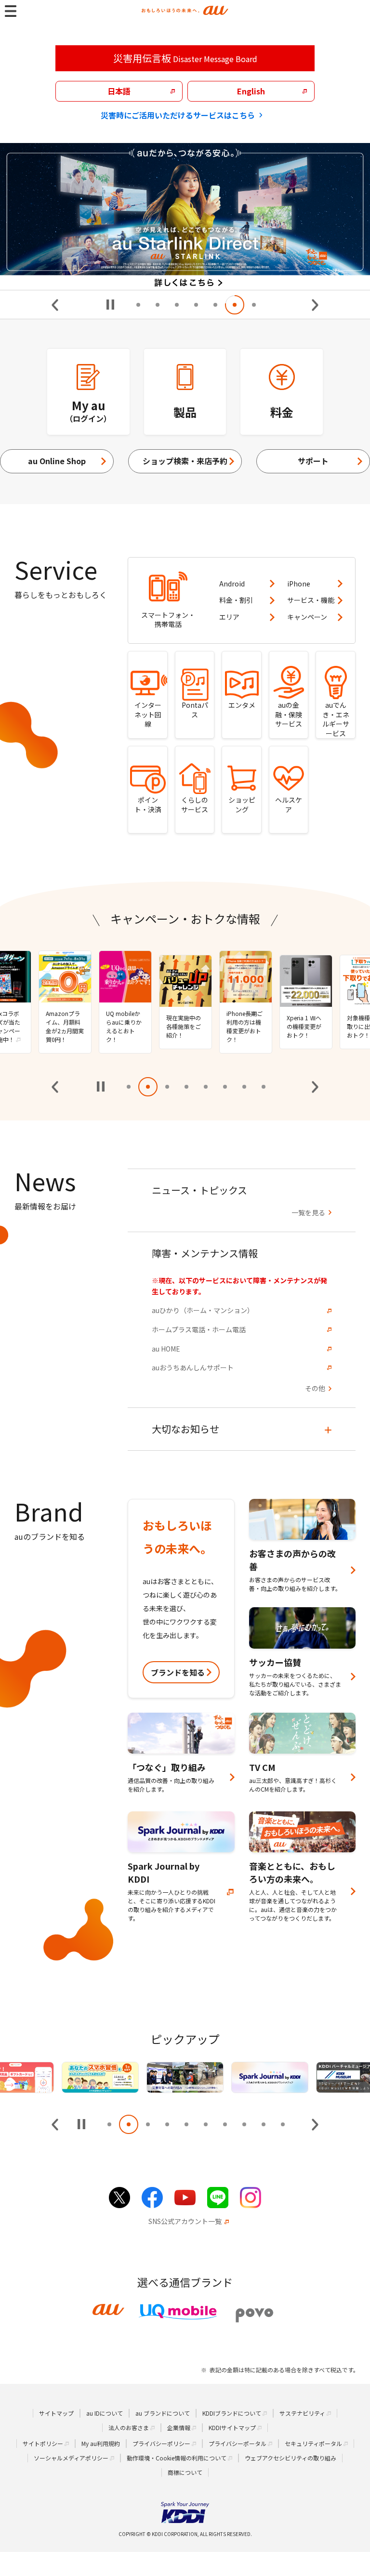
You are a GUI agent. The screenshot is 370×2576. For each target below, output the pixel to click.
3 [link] (177, 305)
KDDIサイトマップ (232, 2427)
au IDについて (105, 2413)
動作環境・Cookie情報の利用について (177, 2458)
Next (315, 305)
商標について (185, 2472)
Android (232, 584)
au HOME (166, 1349)
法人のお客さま (129, 2427)
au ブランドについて (163, 2413)
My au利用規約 (101, 2443)
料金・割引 (236, 600)
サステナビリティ (302, 2413)
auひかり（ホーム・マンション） (203, 1310)
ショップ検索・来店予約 (185, 461)
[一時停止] (110, 305)
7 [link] (254, 305)
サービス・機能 (311, 600)
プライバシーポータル (238, 2443)
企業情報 (179, 2427)
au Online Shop (57, 461)
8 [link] (264, 1087)
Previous (55, 305)
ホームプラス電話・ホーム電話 (199, 1330)
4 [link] (196, 305)
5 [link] (215, 305)
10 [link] (283, 2124)
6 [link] (235, 305)
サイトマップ (56, 2413)
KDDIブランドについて (232, 2413)
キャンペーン (307, 617)
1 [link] (138, 305)
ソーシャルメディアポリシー (71, 2458)
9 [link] (264, 2124)
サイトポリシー (43, 2443)
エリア (229, 617)
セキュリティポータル (313, 2443)
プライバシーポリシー (161, 2443)
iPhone (299, 584)
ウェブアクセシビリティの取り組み (291, 2458)
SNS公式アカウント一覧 (185, 2221)
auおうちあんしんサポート (193, 1368)
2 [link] (158, 305)
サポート (313, 461)
